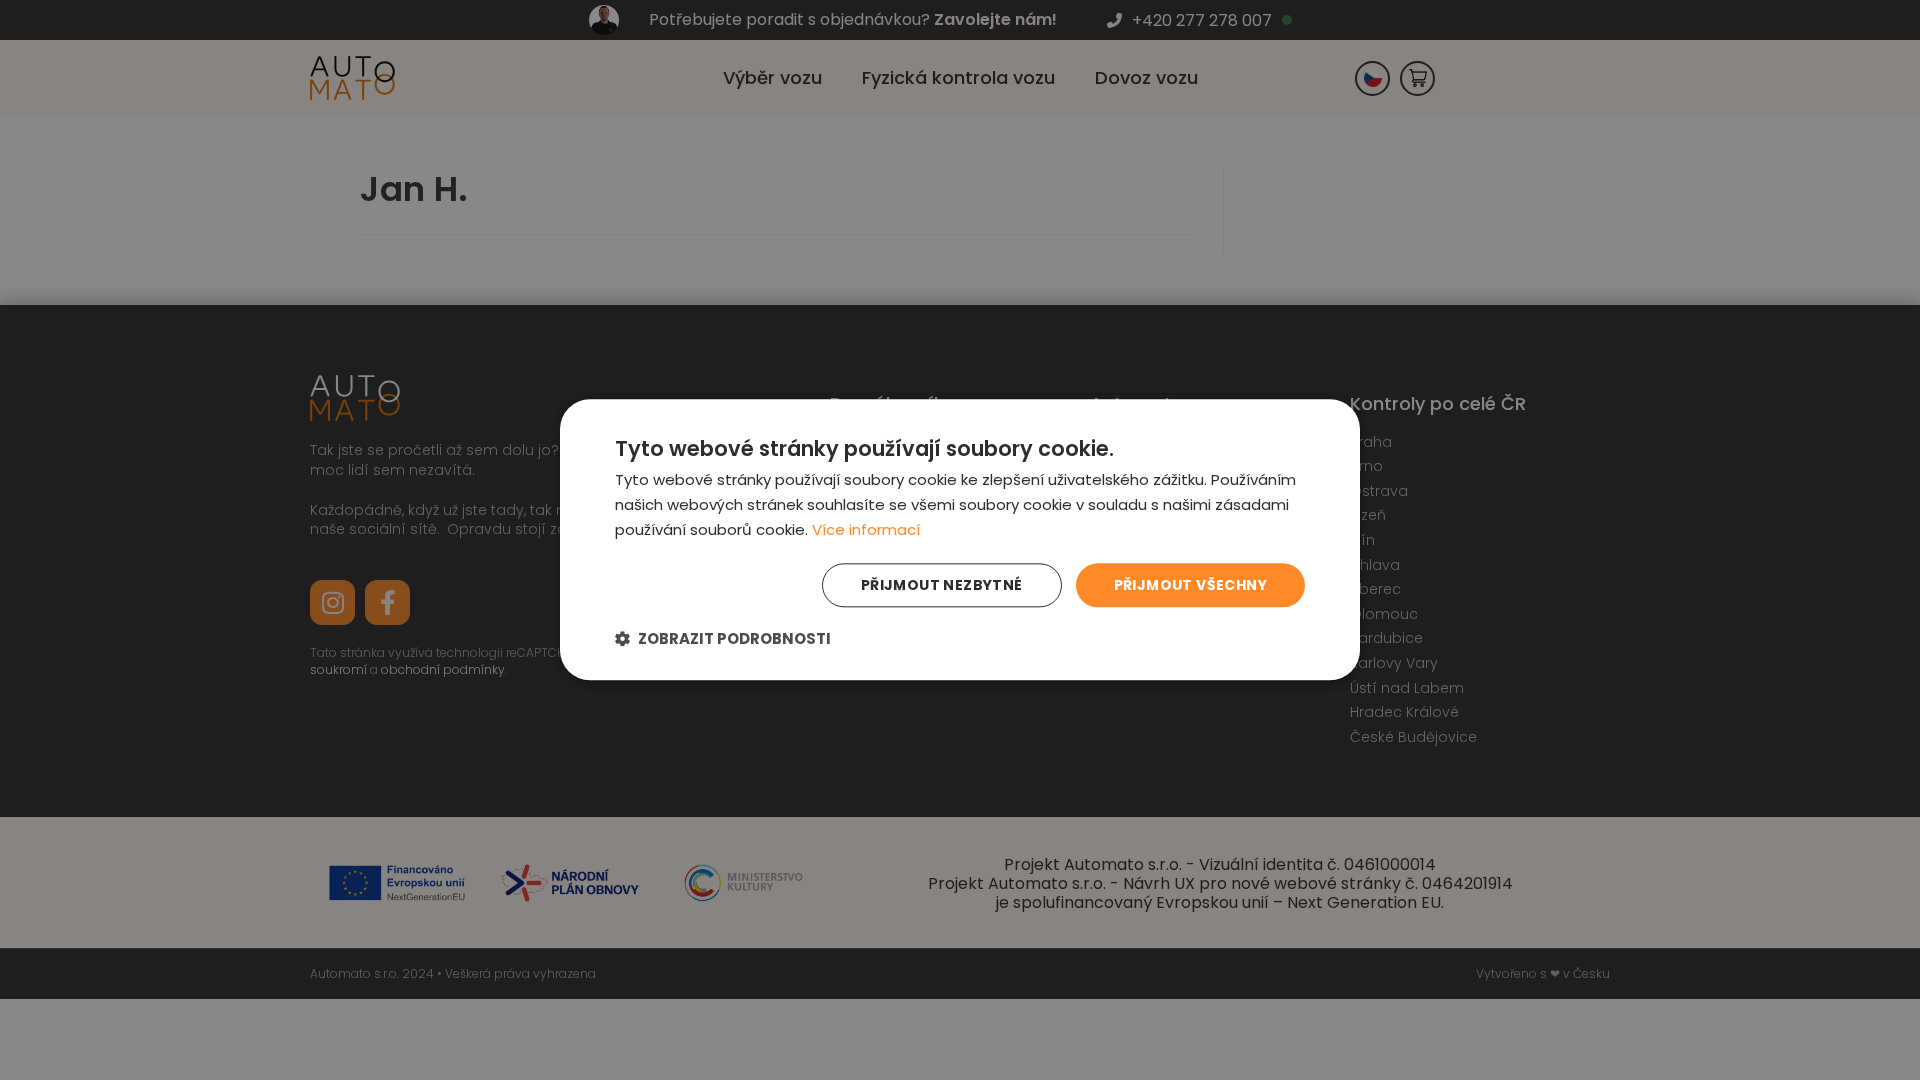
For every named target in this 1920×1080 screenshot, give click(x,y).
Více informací (866, 529)
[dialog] (960, 539)
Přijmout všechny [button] (1190, 585)
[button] (723, 639)
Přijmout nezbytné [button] (942, 585)
